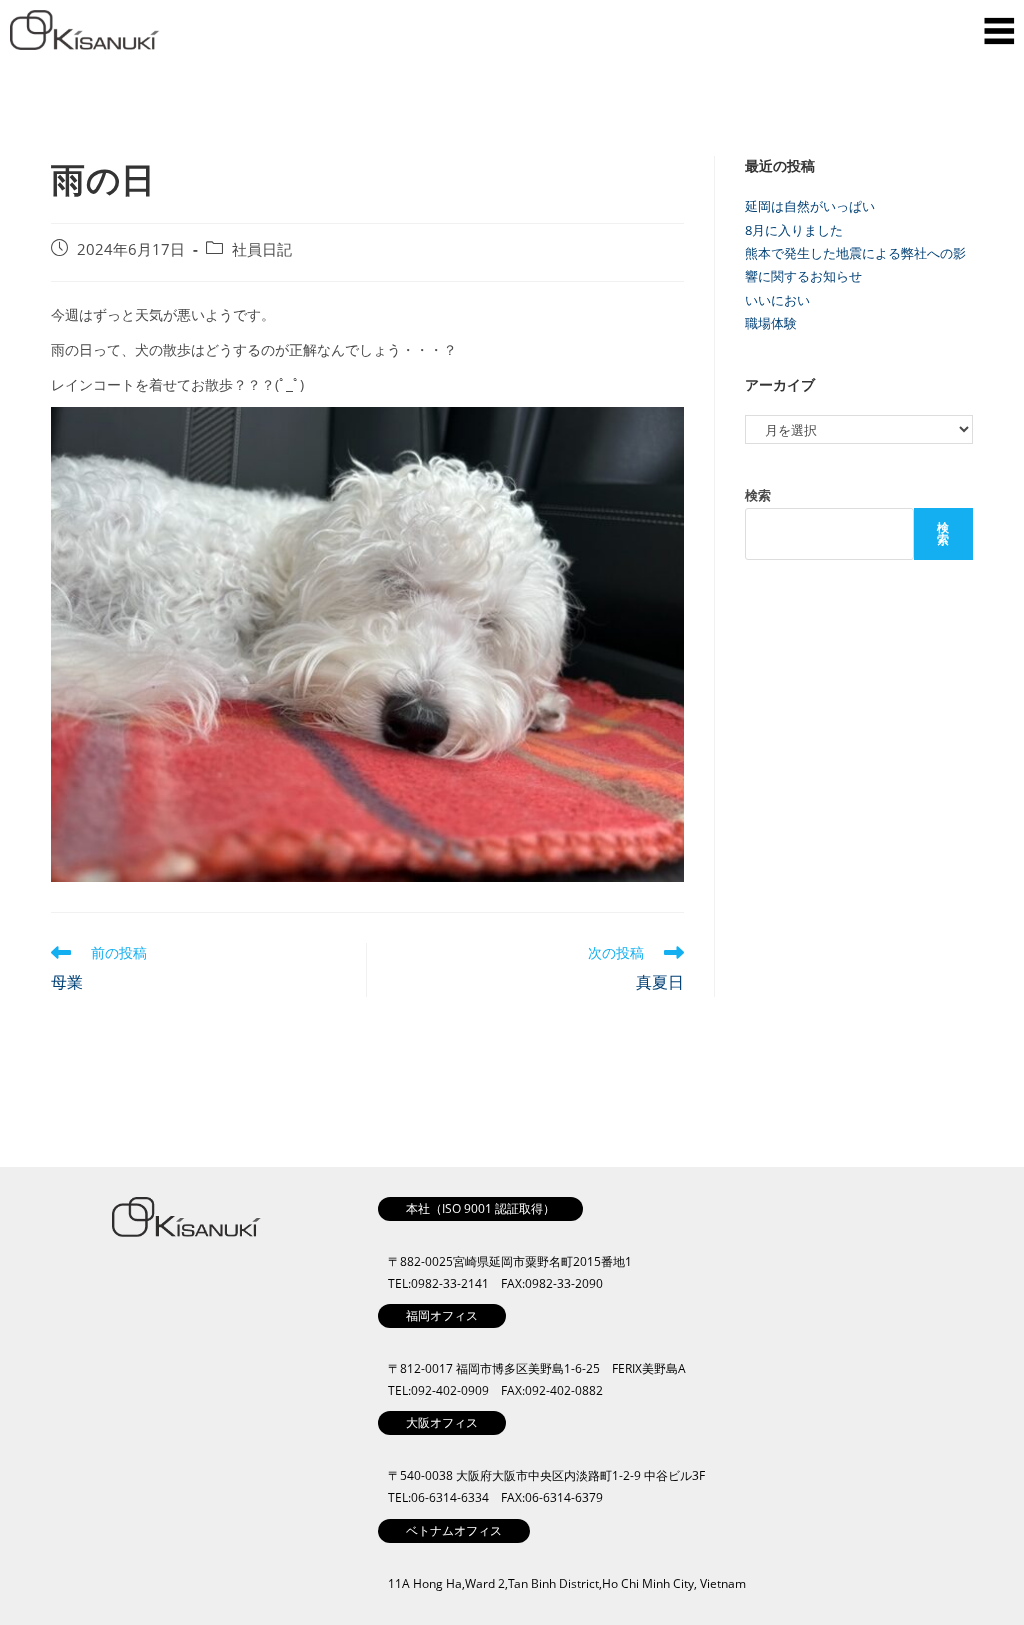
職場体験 (771, 323)
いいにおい (777, 300)
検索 (758, 495)
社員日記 (262, 249)
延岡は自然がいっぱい (810, 206)
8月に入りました (794, 230)
